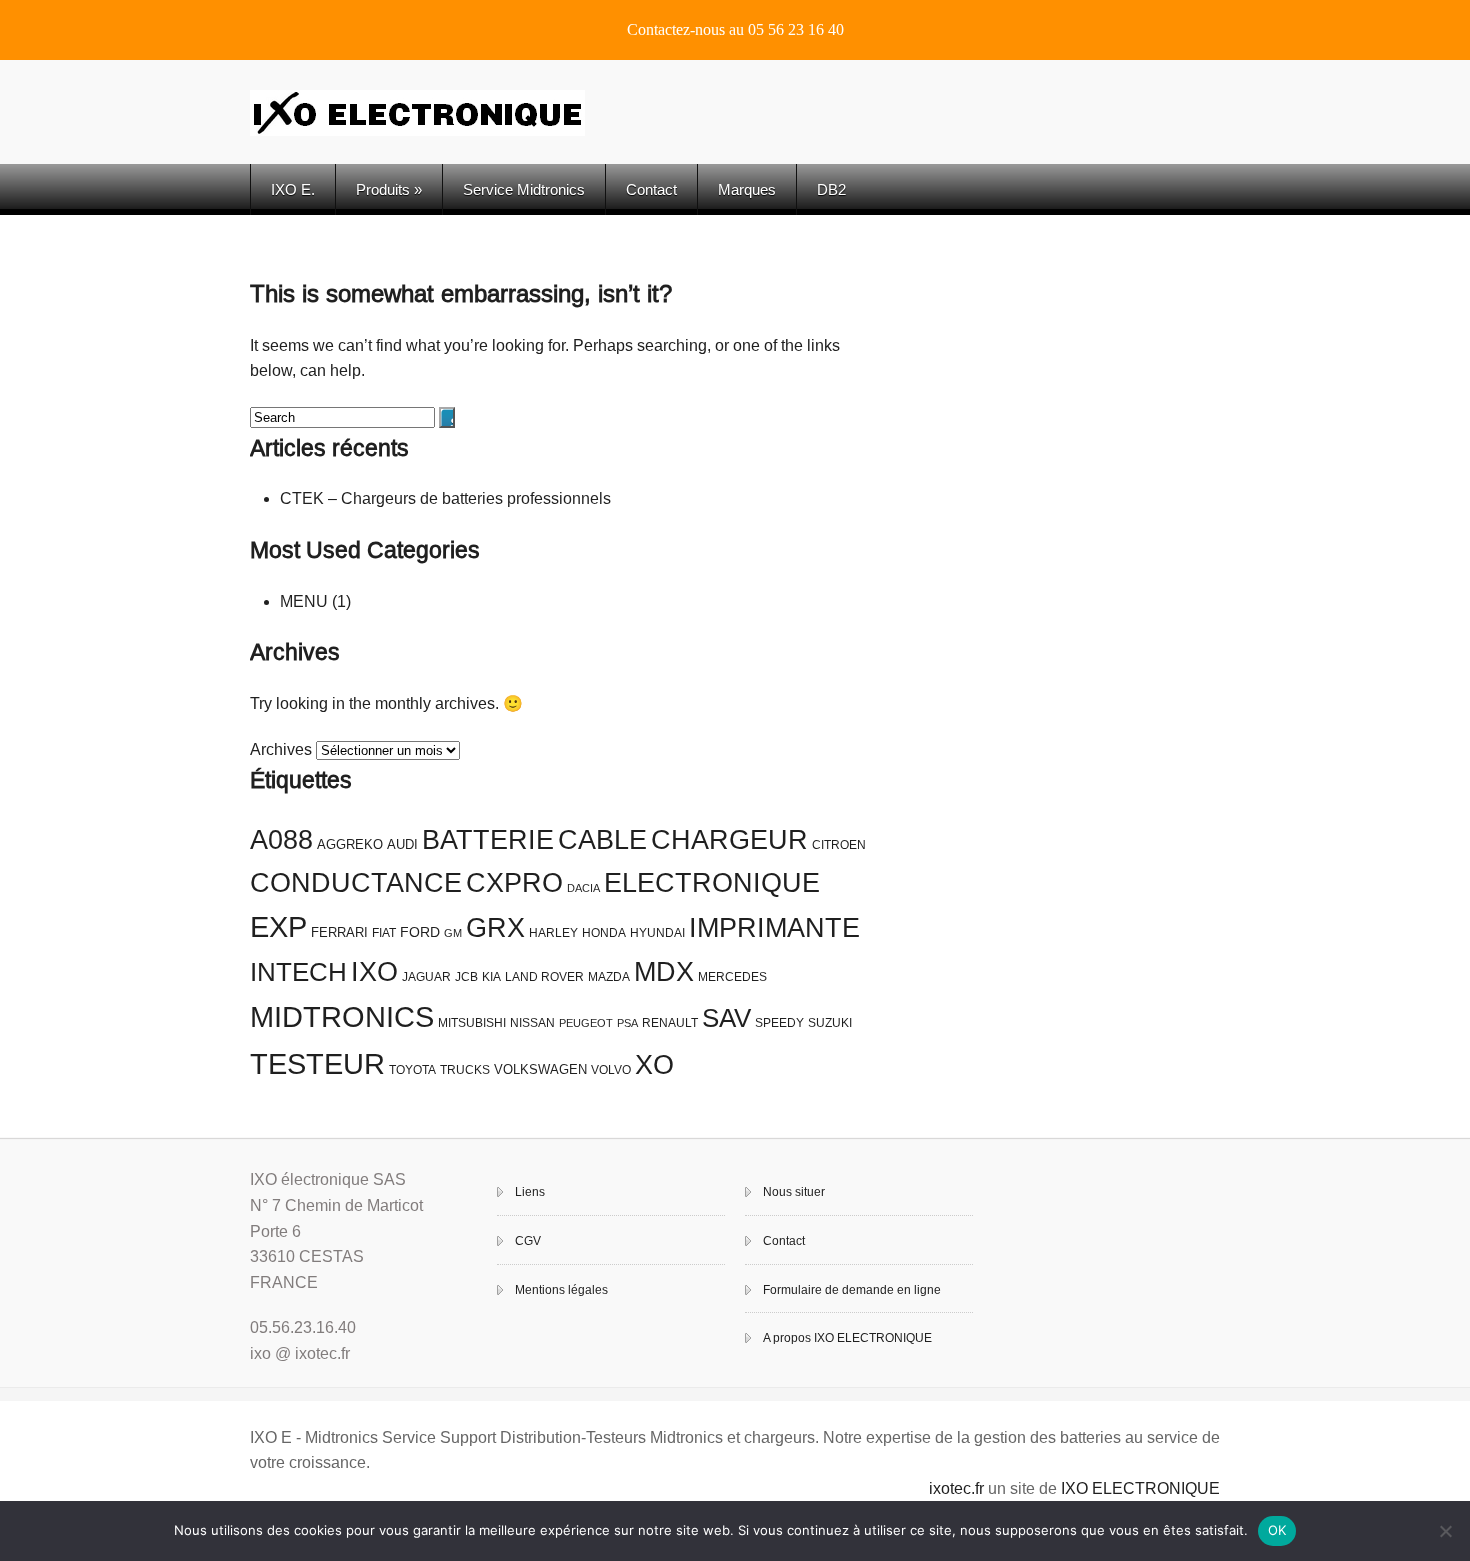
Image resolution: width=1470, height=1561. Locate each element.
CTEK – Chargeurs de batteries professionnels (445, 498)
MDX (664, 972)
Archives (281, 749)
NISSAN (532, 1023)
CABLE (602, 840)
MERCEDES (732, 977)
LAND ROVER (544, 977)
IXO (374, 972)
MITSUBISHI (472, 1023)
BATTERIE (488, 840)
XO (654, 1065)
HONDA (604, 933)
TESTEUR (317, 1063)
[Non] (1445, 1531)
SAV (726, 1018)
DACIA (583, 888)
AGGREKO (350, 844)
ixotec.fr (956, 1488)
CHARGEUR (729, 840)
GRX (495, 928)
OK (1277, 1530)
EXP (278, 927)
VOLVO (611, 1070)
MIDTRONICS (342, 1016)
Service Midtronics (524, 189)
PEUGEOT (586, 1023)
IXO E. (293, 189)
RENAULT (670, 1023)
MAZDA (609, 977)
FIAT (384, 933)
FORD (420, 932)
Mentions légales (561, 1290)
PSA (627, 1023)
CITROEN (839, 845)
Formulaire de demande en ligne (852, 1290)
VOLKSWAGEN (540, 1069)
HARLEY (553, 933)
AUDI (402, 844)
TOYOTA (412, 1070)
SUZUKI (830, 1023)
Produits (389, 189)
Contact (651, 189)
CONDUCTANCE (356, 883)
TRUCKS (465, 1070)
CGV (528, 1241)
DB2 (831, 189)
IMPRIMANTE (774, 928)
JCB (466, 977)
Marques (747, 189)
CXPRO (514, 883)
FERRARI (339, 932)
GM (453, 933)
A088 (281, 840)
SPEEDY (779, 1023)
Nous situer (794, 1192)
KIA (491, 977)
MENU (304, 601)
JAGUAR (426, 977)
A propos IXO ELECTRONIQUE (847, 1338)
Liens (530, 1192)
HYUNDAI (657, 933)
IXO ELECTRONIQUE (1140, 1488)
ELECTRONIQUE (712, 883)
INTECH (298, 972)
